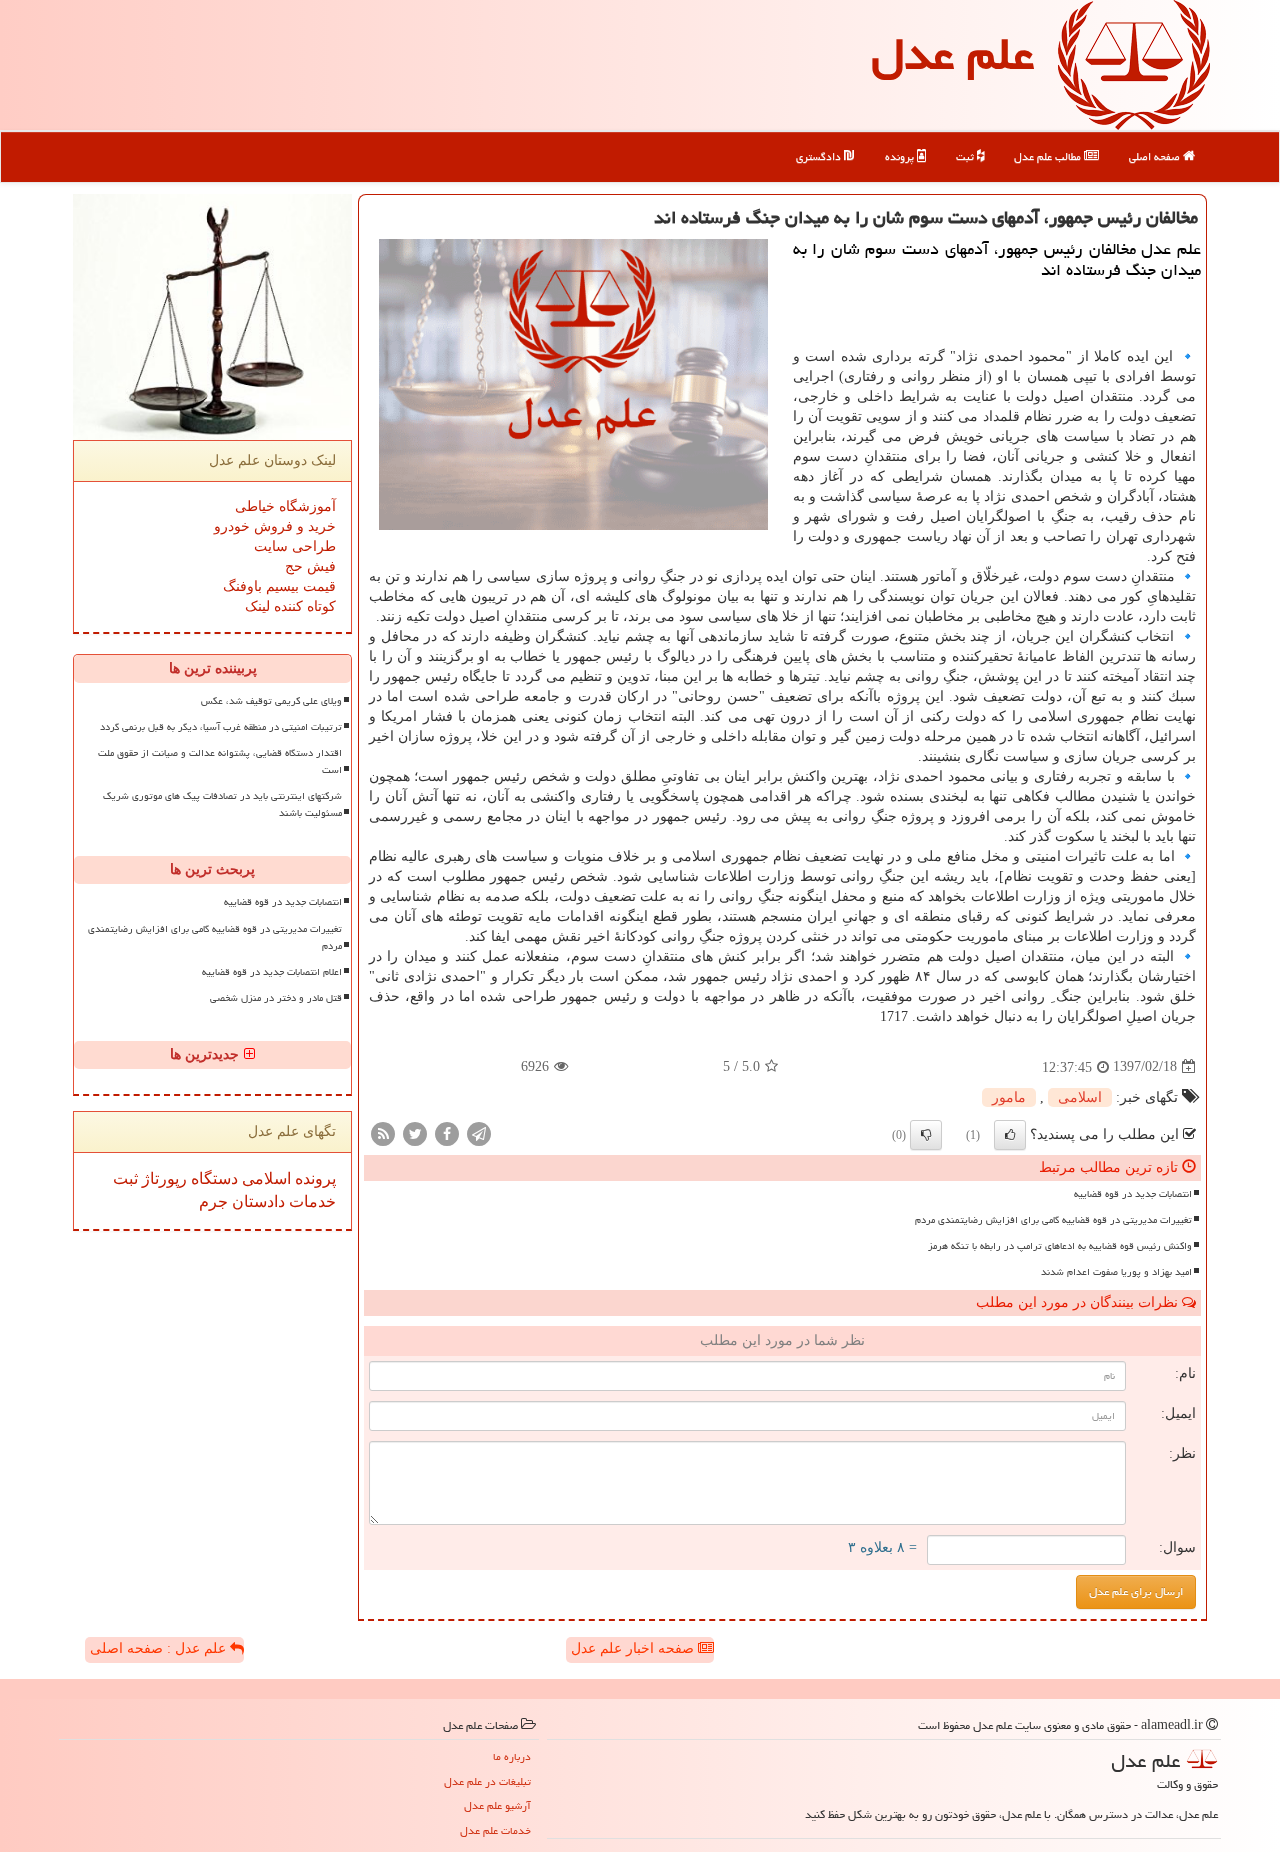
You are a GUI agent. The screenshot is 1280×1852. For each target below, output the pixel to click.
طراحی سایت (295, 546)
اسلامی (1080, 1097)
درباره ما (512, 1756)
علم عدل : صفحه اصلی (160, 1648)
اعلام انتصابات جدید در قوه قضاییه (272, 972)
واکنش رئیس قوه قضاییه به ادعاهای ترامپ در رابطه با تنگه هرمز (1060, 1246)
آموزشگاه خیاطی (285, 506)
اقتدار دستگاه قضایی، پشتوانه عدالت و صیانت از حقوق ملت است (220, 761)
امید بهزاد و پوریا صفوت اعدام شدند (1116, 1272)
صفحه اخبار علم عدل (634, 1648)
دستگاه (212, 1178)
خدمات (310, 1201)
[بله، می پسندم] (1010, 1135)
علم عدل (952, 54)
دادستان (256, 1201)
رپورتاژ (162, 1178)
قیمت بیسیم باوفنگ (279, 586)
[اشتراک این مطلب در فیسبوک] (447, 1132)
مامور (1009, 1097)
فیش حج (310, 566)
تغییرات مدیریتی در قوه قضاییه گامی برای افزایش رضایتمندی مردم (1053, 1220)
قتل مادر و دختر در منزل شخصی (276, 998)
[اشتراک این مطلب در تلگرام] (479, 1132)
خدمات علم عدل (495, 1830)
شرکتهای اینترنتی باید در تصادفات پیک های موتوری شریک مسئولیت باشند (222, 804)
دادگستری (820, 156)
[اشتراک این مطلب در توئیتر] (415, 1132)
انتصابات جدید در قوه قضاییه (1133, 1194)
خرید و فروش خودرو (275, 526)
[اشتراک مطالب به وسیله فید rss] (383, 1132)
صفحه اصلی (1156, 156)
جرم (213, 1201)
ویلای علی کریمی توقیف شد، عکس (271, 701)
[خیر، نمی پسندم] (926, 1135)
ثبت (966, 156)
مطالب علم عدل (1049, 156)
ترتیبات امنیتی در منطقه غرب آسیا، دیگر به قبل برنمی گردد (221, 727)
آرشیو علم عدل (497, 1805)
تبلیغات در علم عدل (487, 1781)
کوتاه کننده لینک (290, 606)
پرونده (901, 156)
